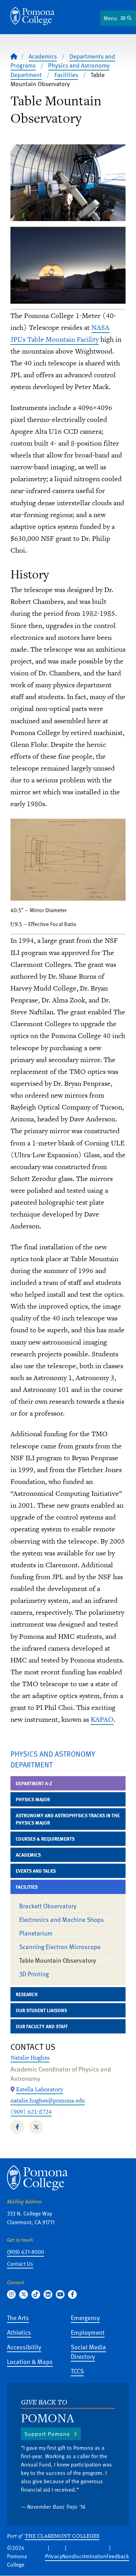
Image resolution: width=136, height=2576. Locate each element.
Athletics (19, 2332)
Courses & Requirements (45, 1839)
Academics (43, 56)
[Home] (32, 16)
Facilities (66, 75)
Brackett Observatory (48, 1906)
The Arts (18, 2317)
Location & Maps (30, 2361)
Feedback (118, 2556)
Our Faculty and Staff (42, 2026)
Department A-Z (34, 1783)
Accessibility (24, 2347)
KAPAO (102, 1719)
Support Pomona (47, 2434)
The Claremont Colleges (62, 2536)
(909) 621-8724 (31, 2112)
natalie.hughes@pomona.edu (48, 2100)
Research (27, 1994)
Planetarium (36, 1933)
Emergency (85, 2317)
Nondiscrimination (84, 2556)
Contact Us (20, 2264)
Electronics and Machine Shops (62, 1919)
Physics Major (33, 1799)
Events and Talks (36, 1871)
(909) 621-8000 (25, 2252)
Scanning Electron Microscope (60, 1946)
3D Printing (34, 1974)
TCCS (77, 2371)
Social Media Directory (88, 2351)
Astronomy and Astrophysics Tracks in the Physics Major (68, 1819)
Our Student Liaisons (41, 2010)
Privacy (54, 2556)
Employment (88, 2332)
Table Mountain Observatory (58, 1960)
